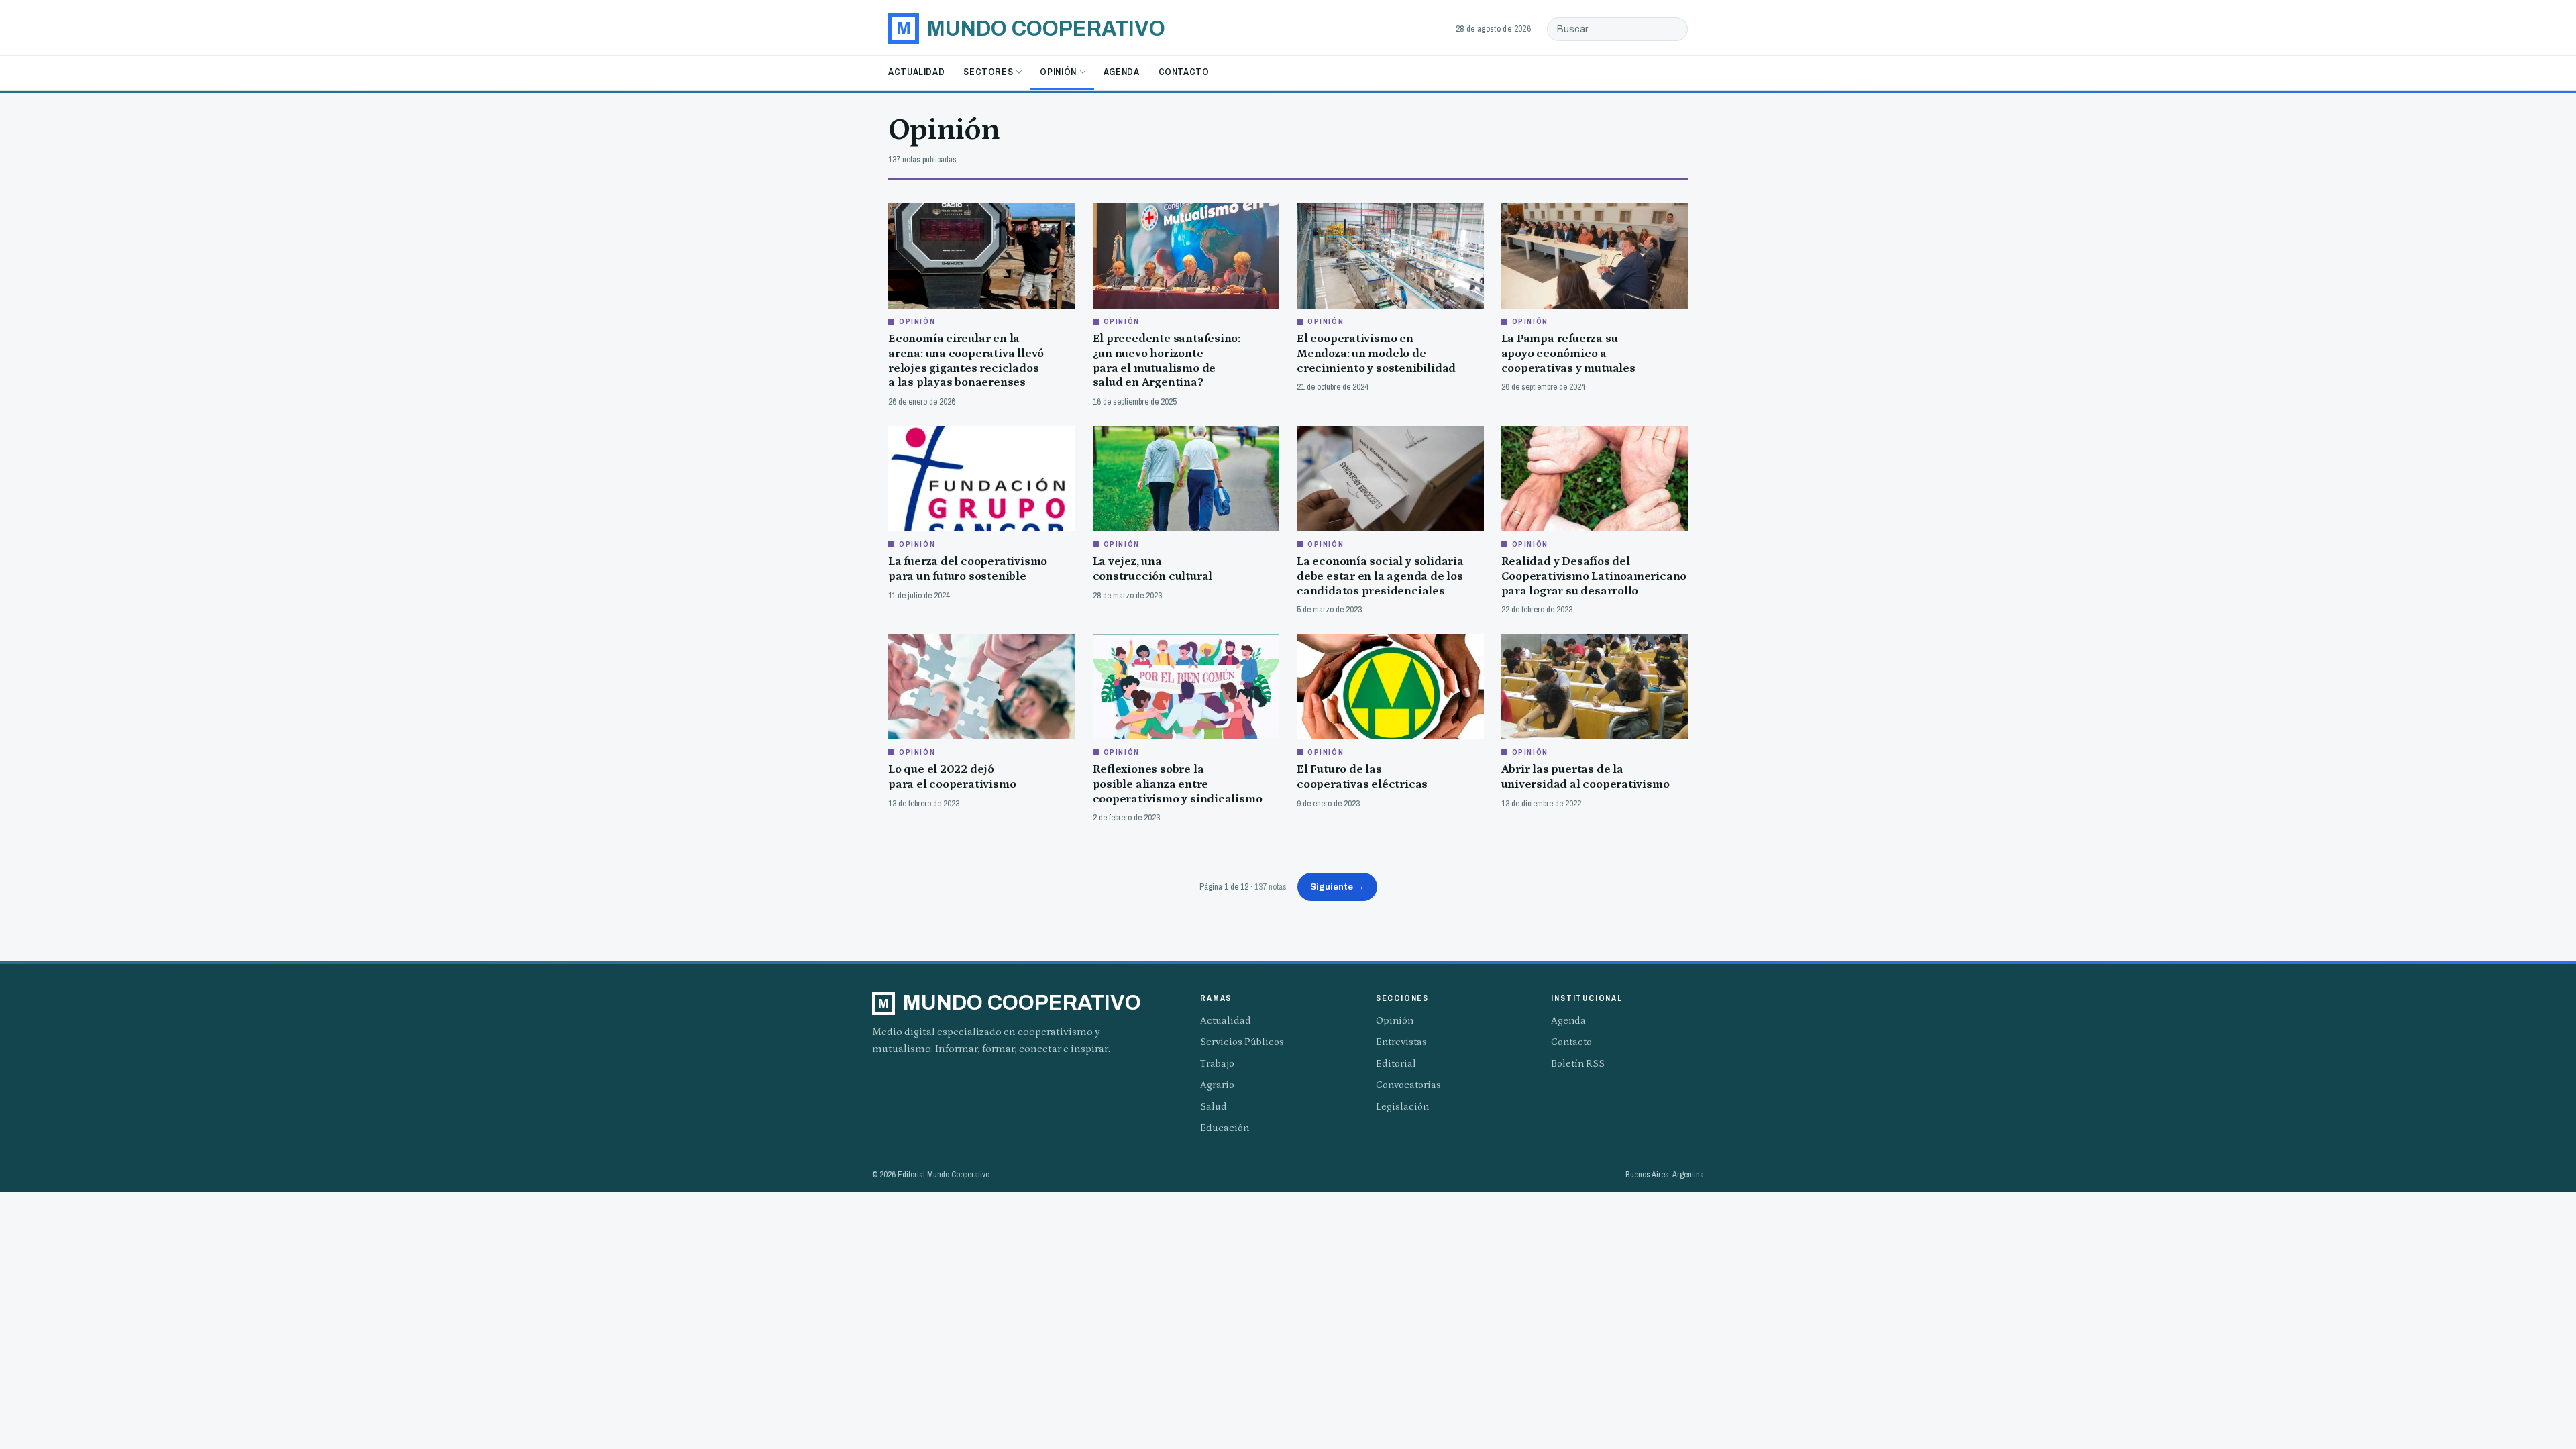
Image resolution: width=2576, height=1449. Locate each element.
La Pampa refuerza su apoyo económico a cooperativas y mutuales (1568, 353)
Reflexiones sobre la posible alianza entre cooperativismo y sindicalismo (1178, 784)
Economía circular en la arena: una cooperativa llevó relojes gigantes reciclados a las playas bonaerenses (966, 361)
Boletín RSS (1578, 1064)
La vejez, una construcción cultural (1153, 569)
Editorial (1396, 1064)
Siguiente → (1337, 887)
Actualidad (916, 72)
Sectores (988, 72)
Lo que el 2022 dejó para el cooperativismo (952, 777)
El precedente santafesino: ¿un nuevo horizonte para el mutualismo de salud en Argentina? (1167, 361)
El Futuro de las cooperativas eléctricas (1362, 777)
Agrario (1217, 1085)
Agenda (1122, 72)
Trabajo (1217, 1064)
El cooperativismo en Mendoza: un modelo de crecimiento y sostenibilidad (1376, 353)
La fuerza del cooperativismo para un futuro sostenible (968, 569)
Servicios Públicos (1242, 1042)
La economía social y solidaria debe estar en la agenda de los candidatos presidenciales (1380, 576)
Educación (1225, 1128)
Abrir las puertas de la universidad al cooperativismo (1586, 777)
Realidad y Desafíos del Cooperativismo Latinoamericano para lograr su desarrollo (1594, 576)
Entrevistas (1401, 1042)
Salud (1214, 1107)
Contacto (1184, 72)
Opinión (1058, 72)
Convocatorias (1408, 1085)
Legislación (1402, 1107)
